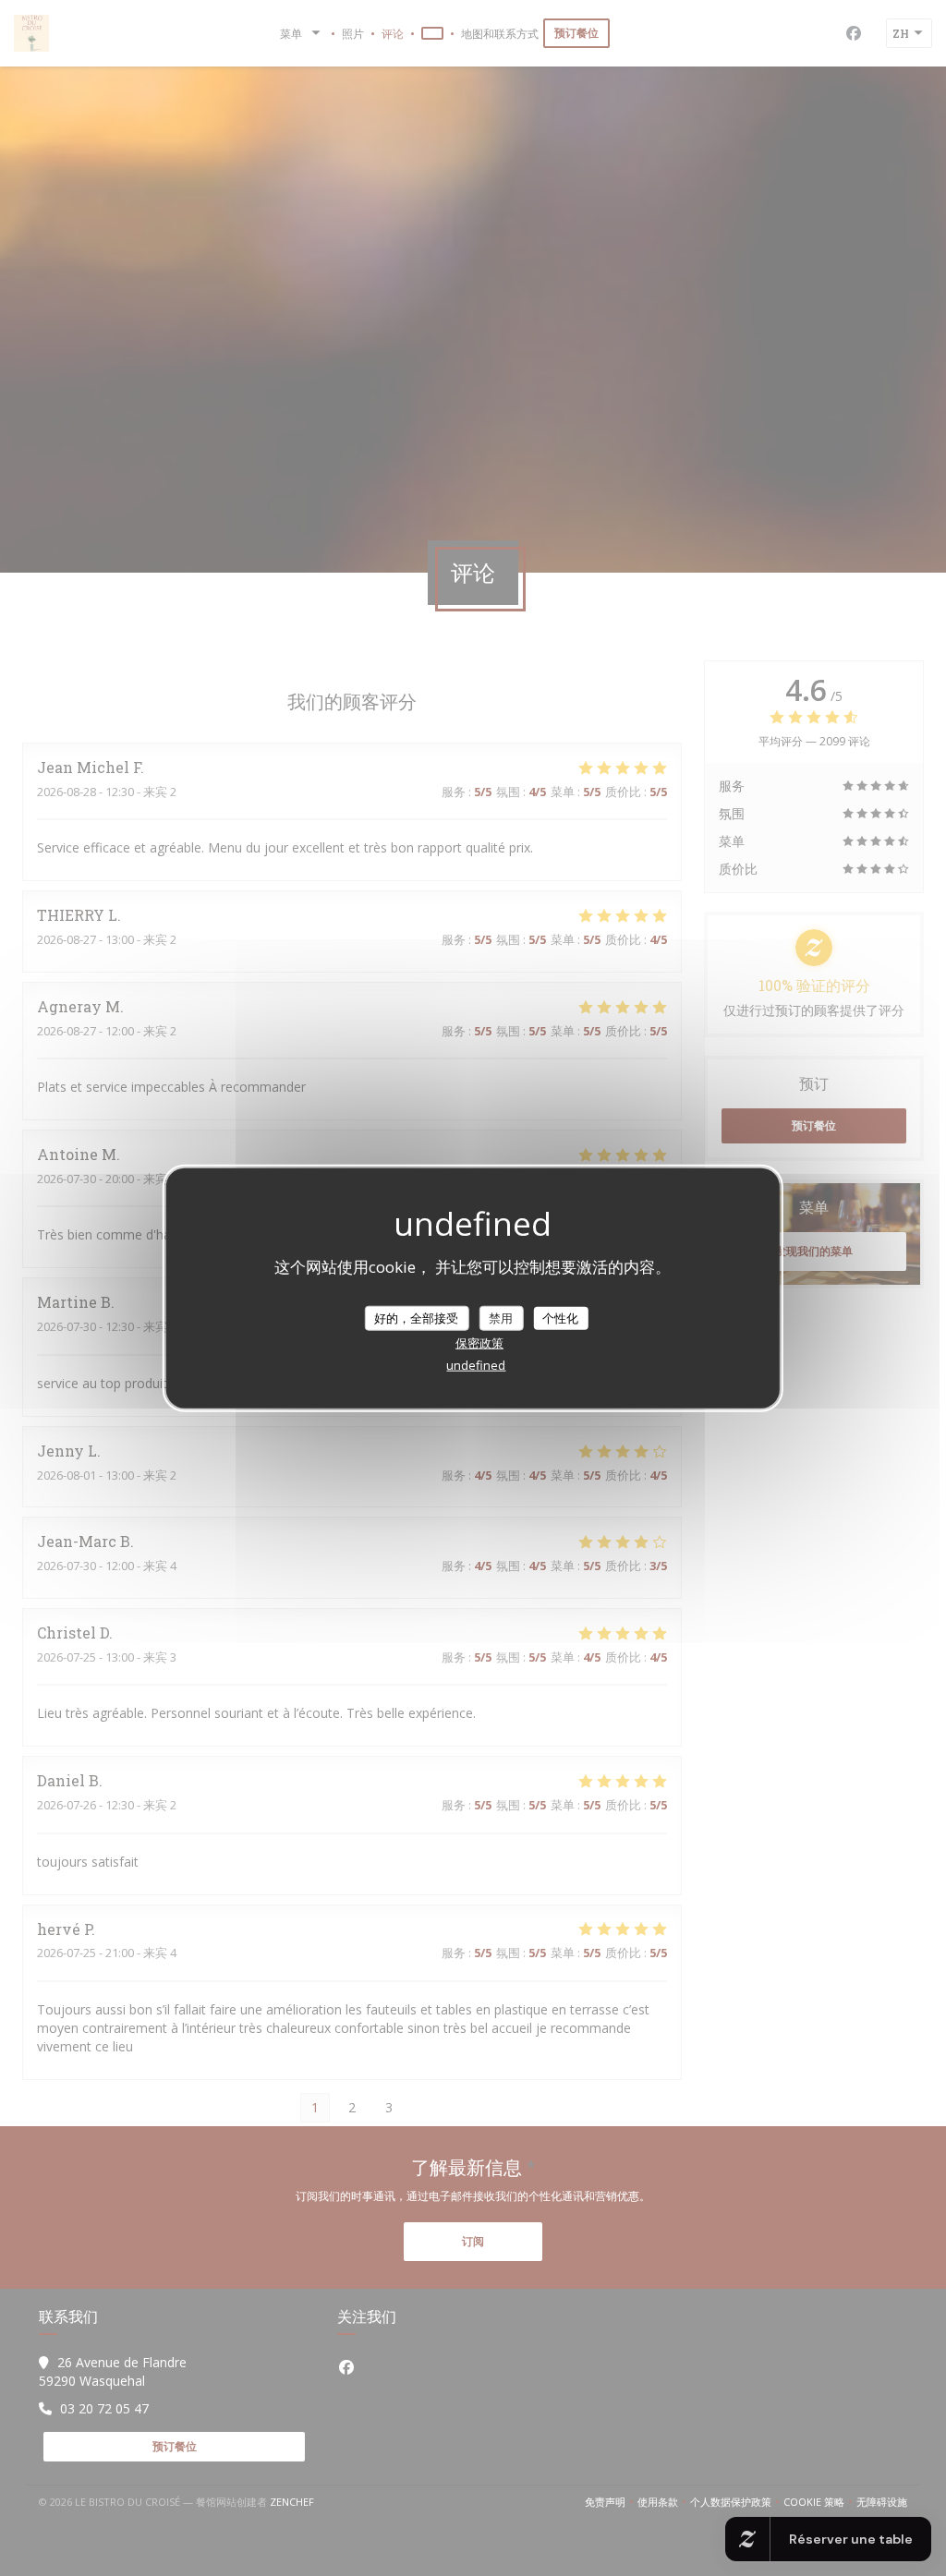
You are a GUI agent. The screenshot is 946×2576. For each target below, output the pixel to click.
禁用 (501, 1317)
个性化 (560, 1317)
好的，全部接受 (416, 1317)
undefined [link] (476, 1365)
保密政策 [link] (479, 1343)
